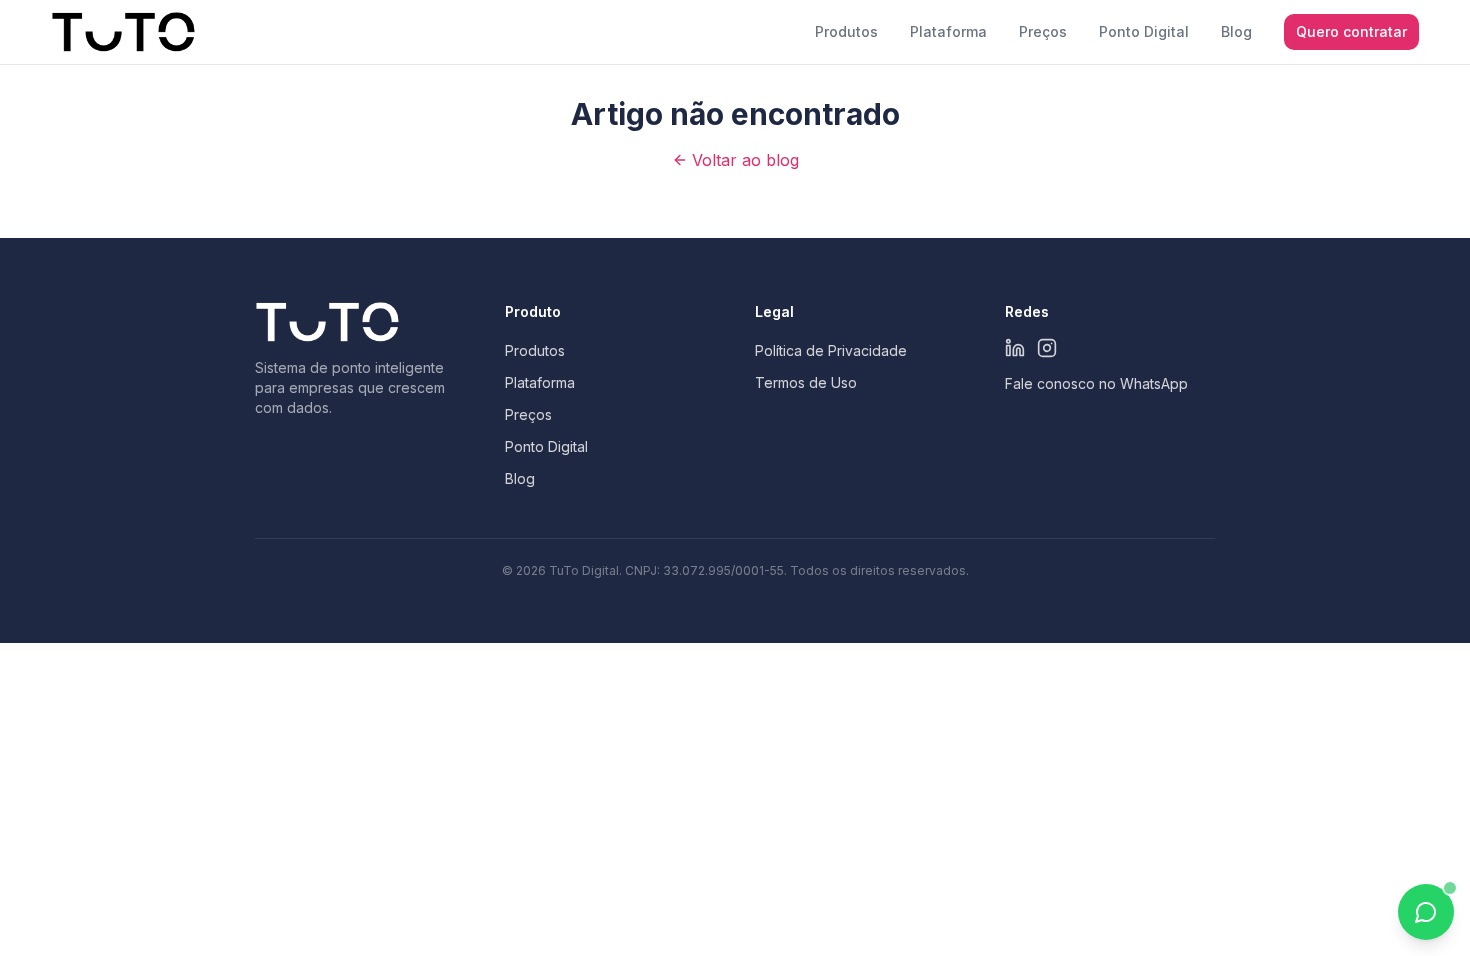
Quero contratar (1351, 31)
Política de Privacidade (831, 350)
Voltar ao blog (745, 160)
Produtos (846, 31)
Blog (1236, 31)
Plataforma (948, 31)
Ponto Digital (1144, 31)
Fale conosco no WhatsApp (1096, 383)
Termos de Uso (806, 382)
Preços (1043, 31)
